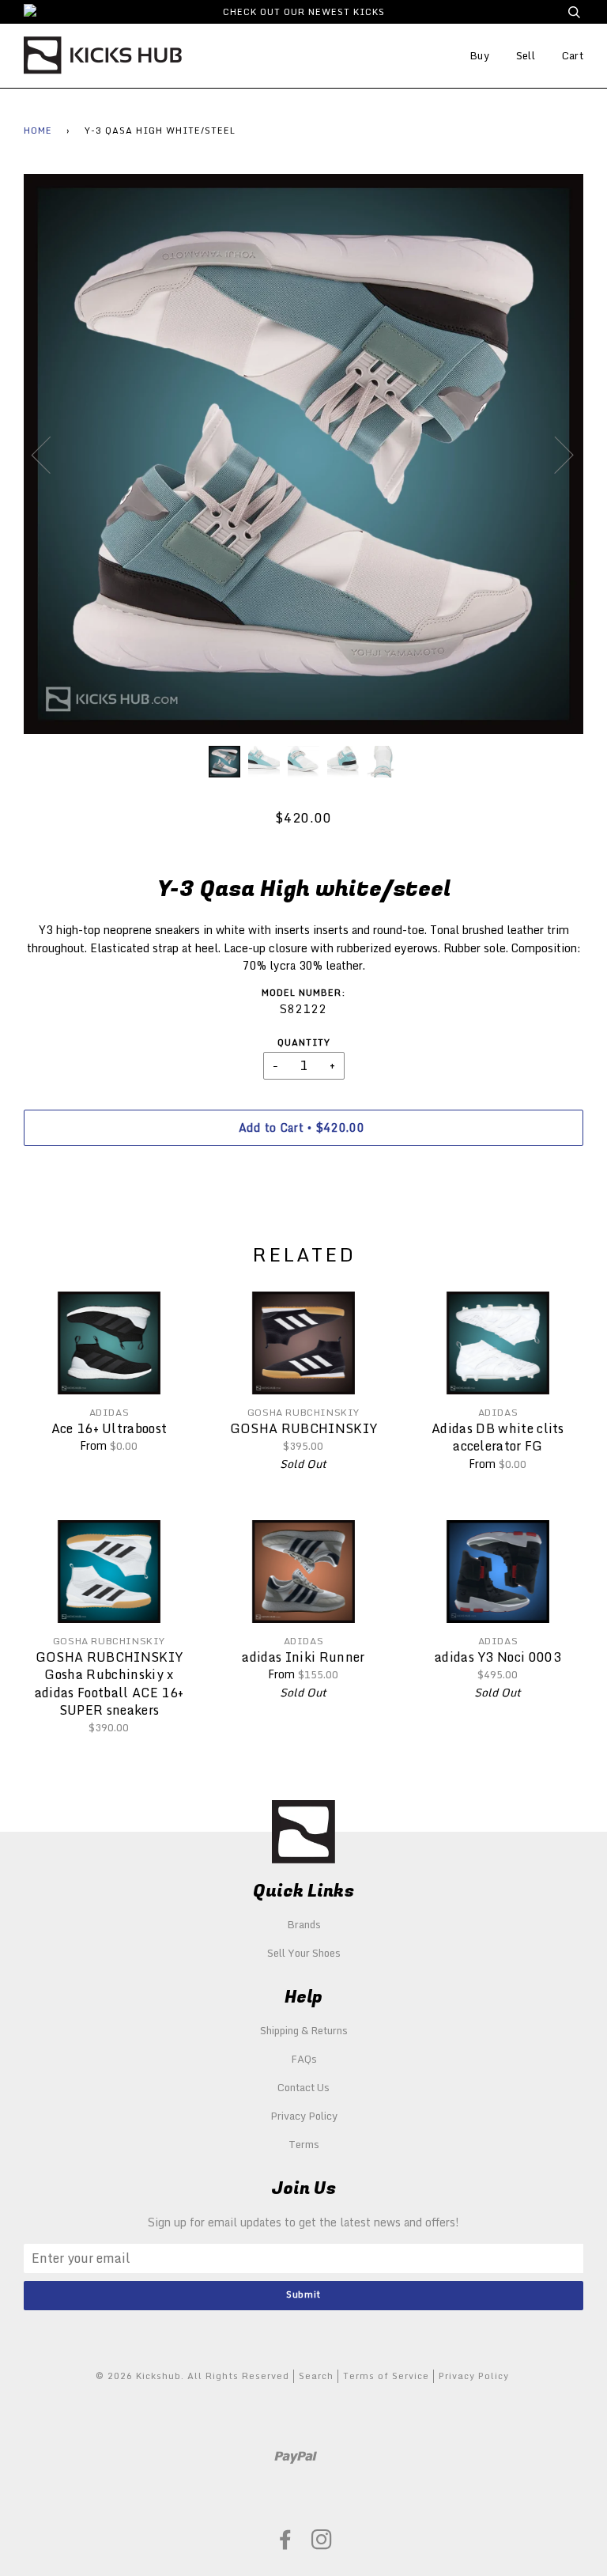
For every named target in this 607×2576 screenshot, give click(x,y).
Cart (573, 55)
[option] (303, 454)
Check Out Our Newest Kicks (304, 12)
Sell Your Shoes (304, 1953)
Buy (479, 55)
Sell (526, 55)
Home (38, 131)
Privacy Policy (304, 2116)
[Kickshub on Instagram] (322, 2544)
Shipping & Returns (304, 2030)
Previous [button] (51, 454)
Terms (304, 2144)
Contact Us (303, 2087)
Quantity (304, 1043)
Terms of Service (386, 2376)
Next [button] (554, 454)
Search (316, 2376)
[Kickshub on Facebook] (286, 2544)
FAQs (304, 2059)
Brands (304, 1924)
